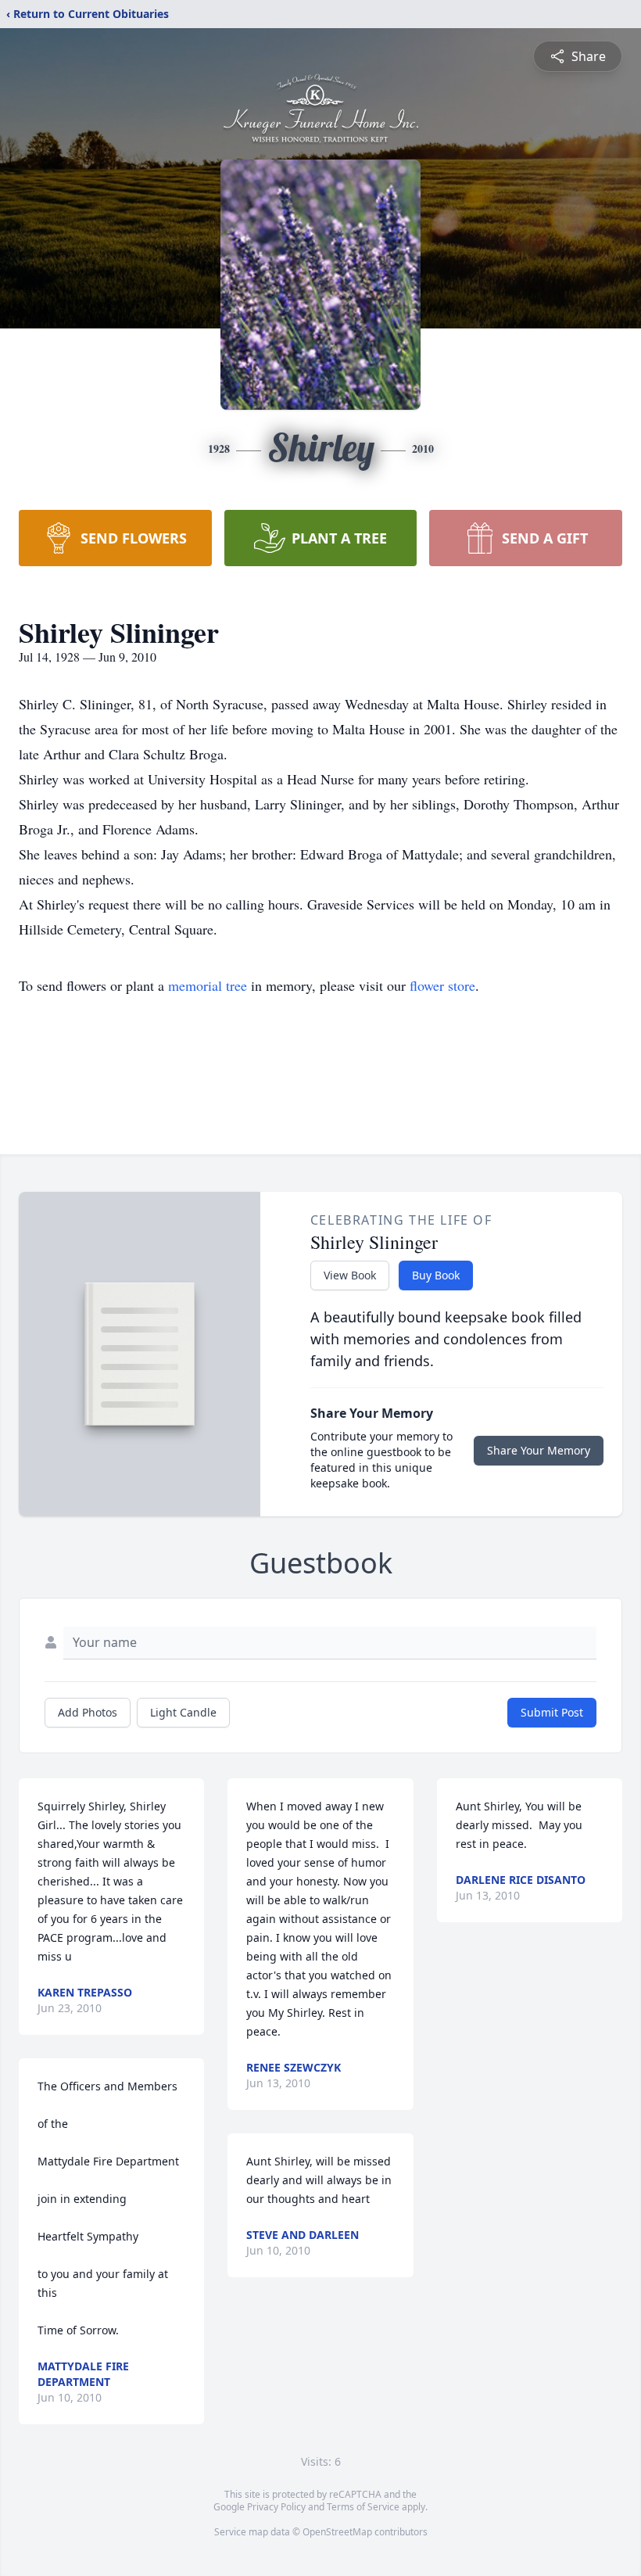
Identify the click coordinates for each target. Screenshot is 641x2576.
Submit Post (552, 1712)
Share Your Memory (539, 1450)
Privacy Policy (276, 2507)
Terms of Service (363, 2507)
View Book (350, 1275)
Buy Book (436, 1275)
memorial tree (208, 985)
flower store (442, 985)
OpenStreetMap (337, 2532)
